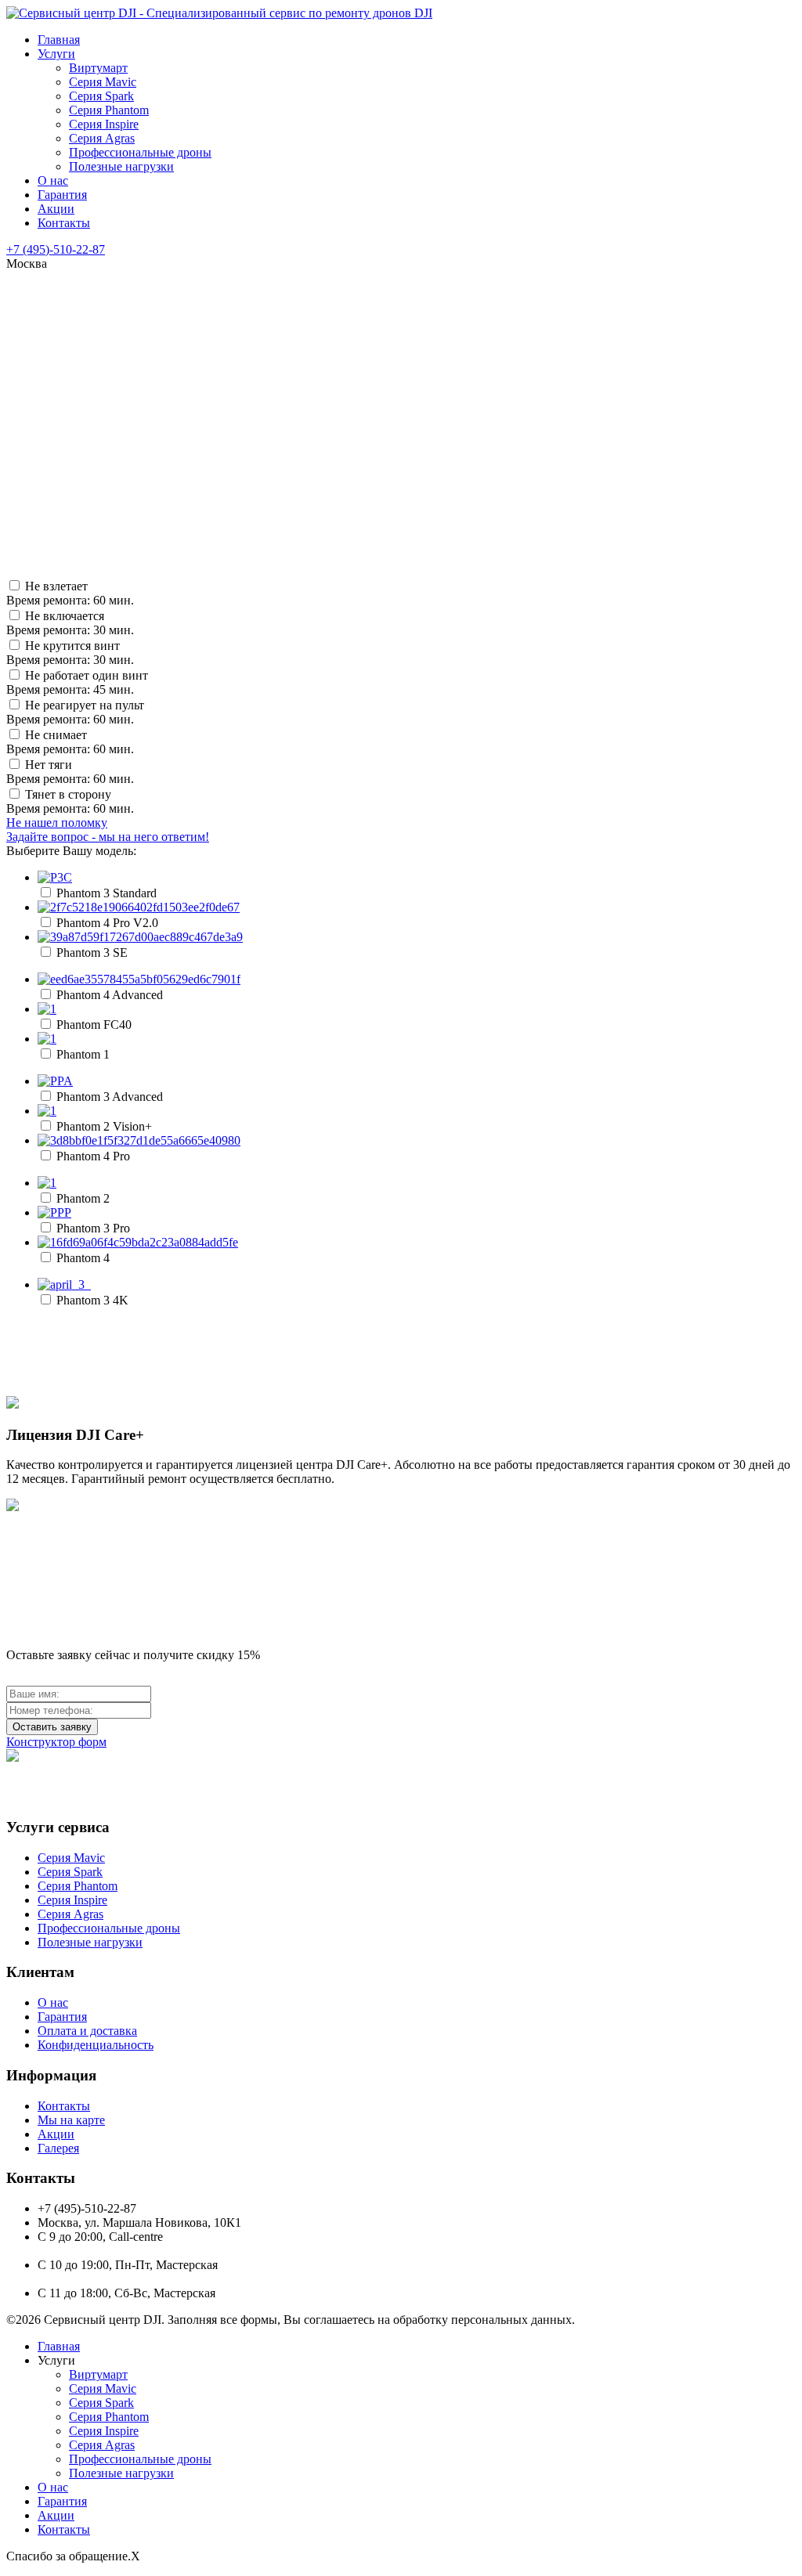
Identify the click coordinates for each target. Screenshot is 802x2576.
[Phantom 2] (47, 1183)
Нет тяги (70, 772)
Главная (59, 40)
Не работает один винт (77, 682)
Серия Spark (101, 96)
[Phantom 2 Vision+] (47, 1111)
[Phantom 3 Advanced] (55, 1081)
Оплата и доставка (87, 2031)
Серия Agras (102, 138)
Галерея (58, 2148)
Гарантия (62, 195)
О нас (53, 180)
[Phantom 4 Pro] (139, 1140)
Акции (56, 209)
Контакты (64, 223)
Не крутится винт (70, 653)
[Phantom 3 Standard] (55, 877)
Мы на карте (71, 2120)
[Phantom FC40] (47, 1009)
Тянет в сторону (70, 801)
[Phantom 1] (47, 1039)
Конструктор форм (56, 1742)
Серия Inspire (104, 124)
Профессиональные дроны (140, 152)
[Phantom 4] (138, 1242)
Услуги (56, 54)
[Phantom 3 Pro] (54, 1212)
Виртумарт (98, 68)
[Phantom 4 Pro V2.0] (139, 907)
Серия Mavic (103, 82)
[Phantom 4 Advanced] (139, 979)
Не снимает (70, 742)
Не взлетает (70, 593)
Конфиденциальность (96, 2045)
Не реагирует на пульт (75, 712)
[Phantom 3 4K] (64, 1284)
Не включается (70, 623)
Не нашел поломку (108, 830)
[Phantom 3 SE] (140, 937)
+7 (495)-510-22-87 (56, 249)
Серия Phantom (109, 110)
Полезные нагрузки (121, 166)
